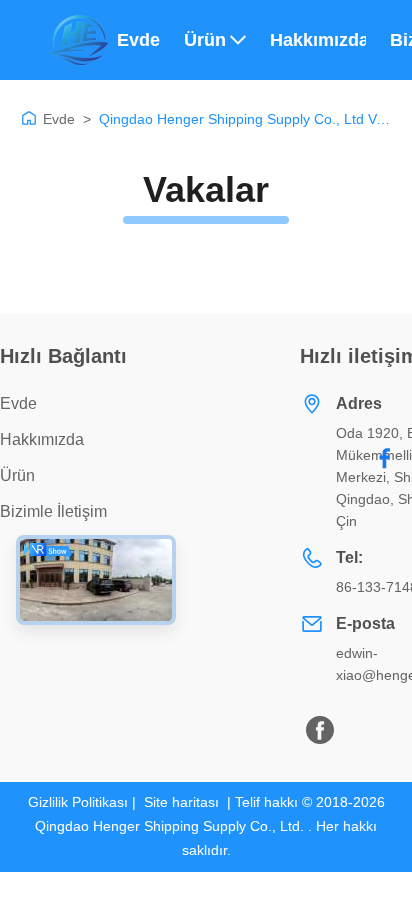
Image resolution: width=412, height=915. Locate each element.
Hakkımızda (318, 40)
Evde (138, 40)
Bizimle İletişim (53, 511)
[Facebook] (385, 458)
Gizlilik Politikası (78, 802)
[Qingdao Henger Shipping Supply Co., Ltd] (79, 40)
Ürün (205, 40)
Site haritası (181, 802)
